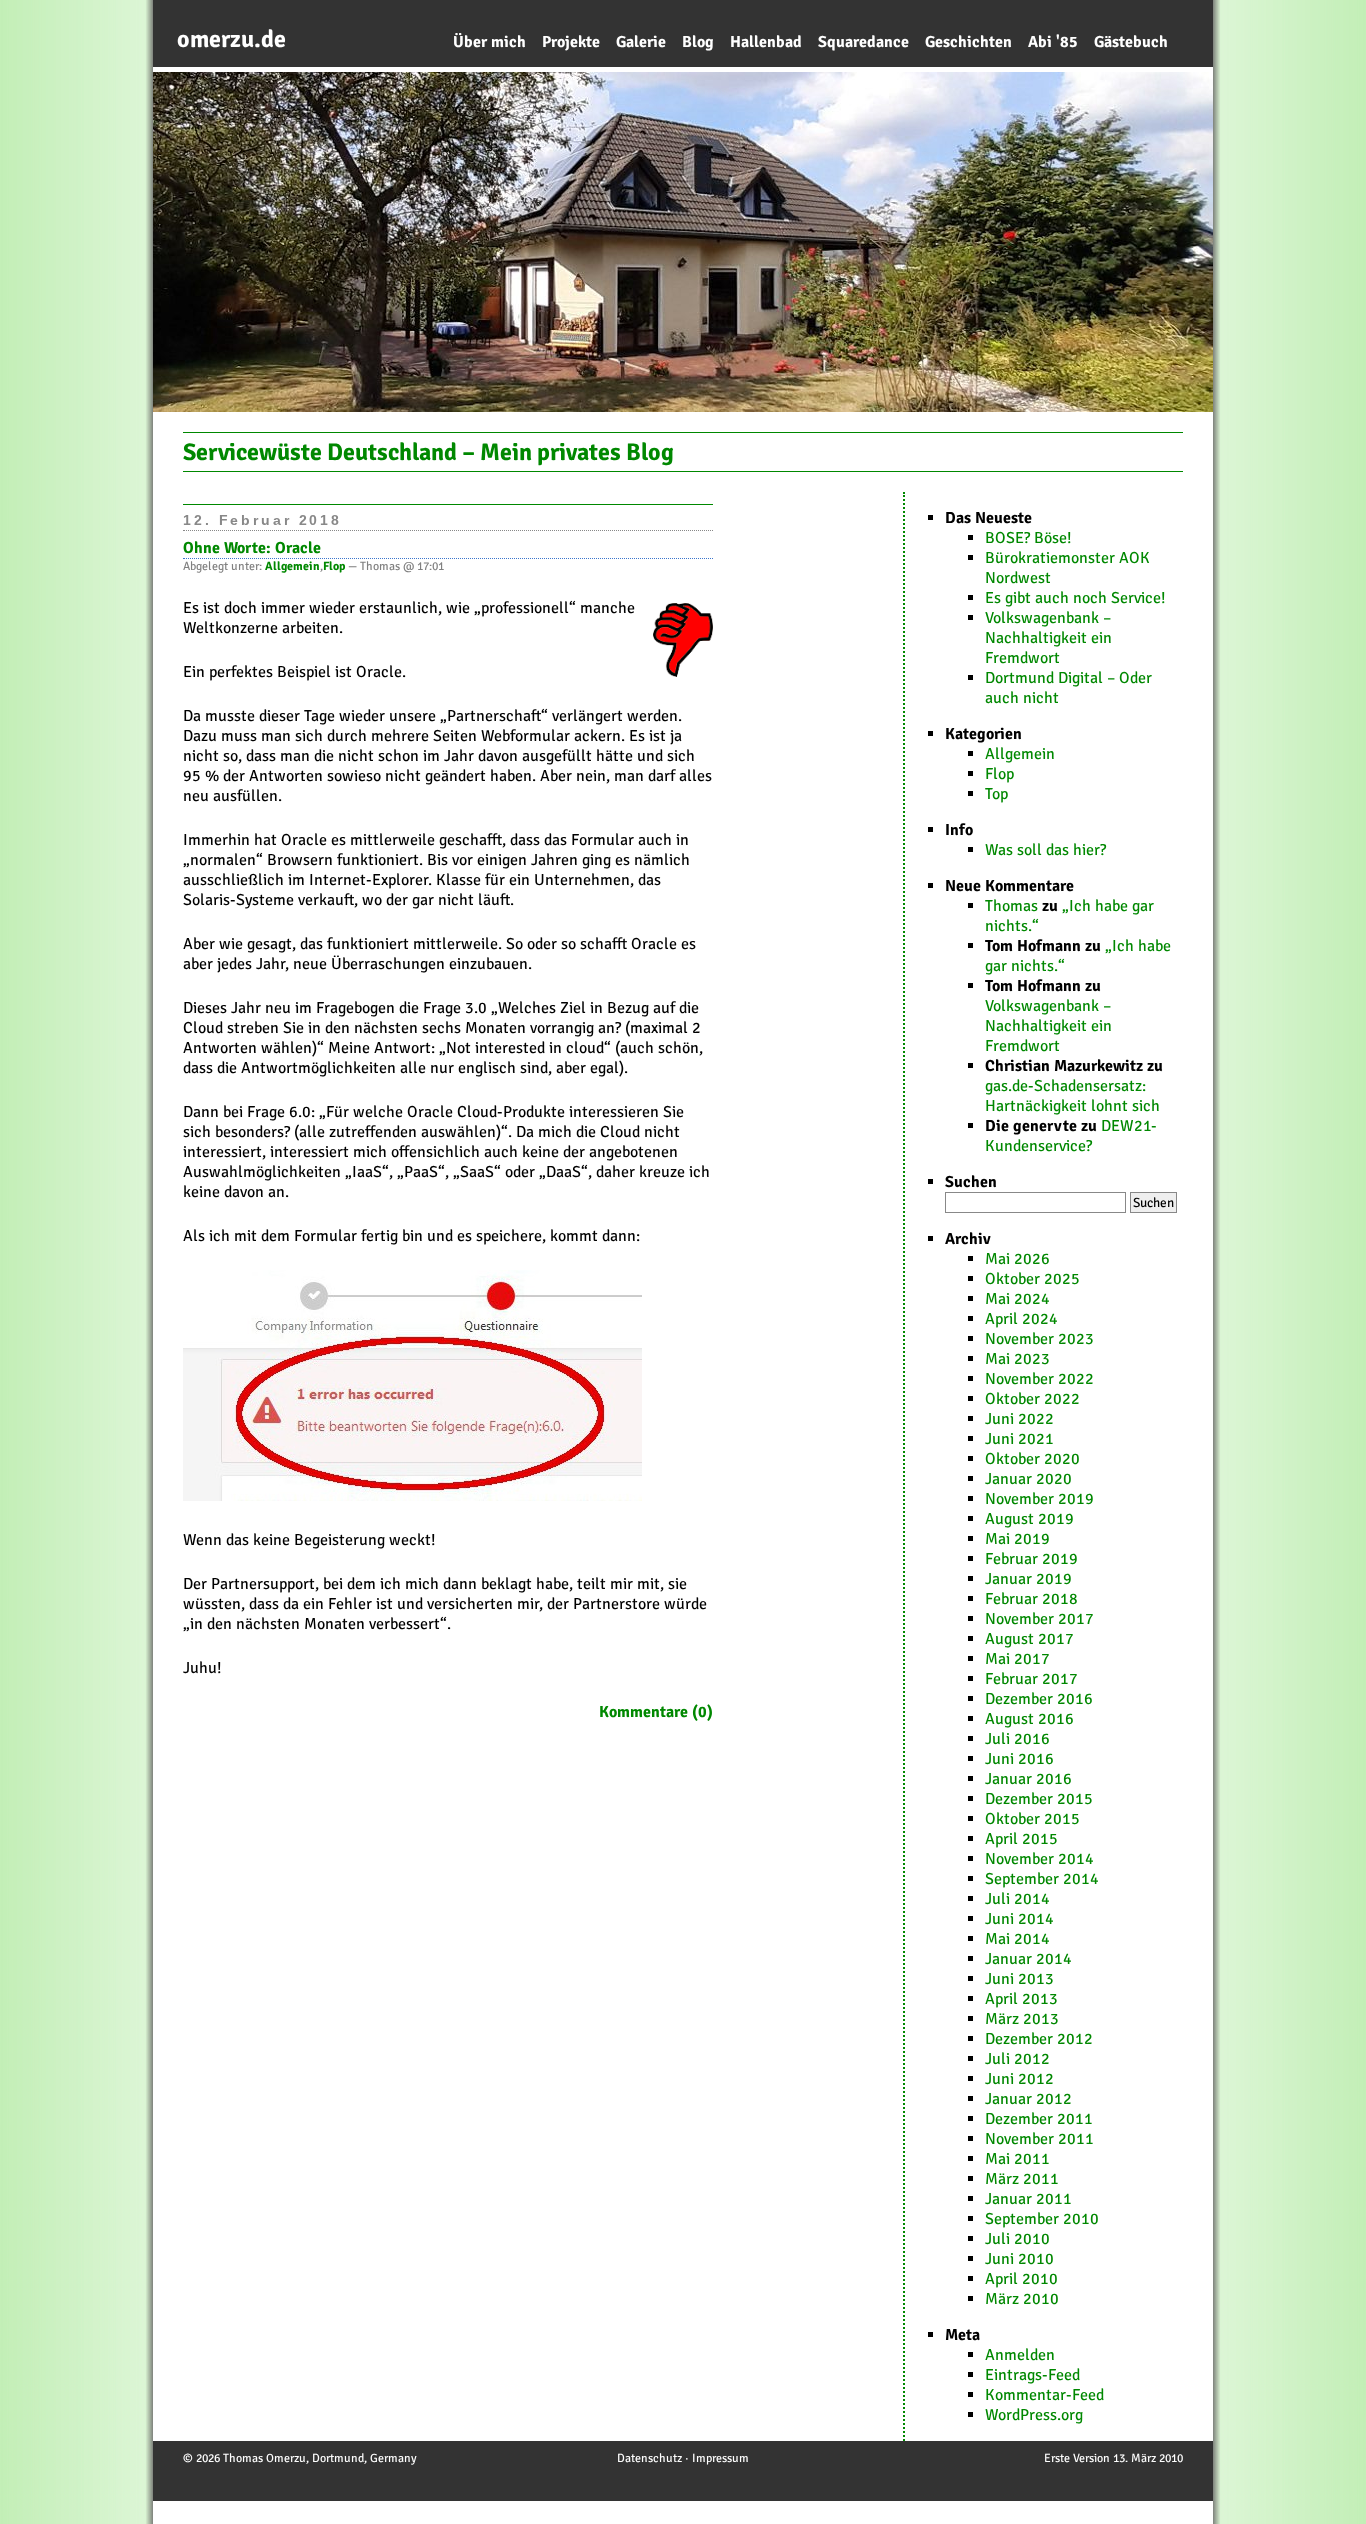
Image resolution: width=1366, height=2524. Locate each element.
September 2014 (1042, 1879)
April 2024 (1021, 1319)
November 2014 (1039, 1859)
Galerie (641, 42)
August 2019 (1029, 1519)
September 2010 (1042, 2219)
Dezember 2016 (1039, 1699)
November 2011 (1039, 2139)
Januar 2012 (1028, 2099)
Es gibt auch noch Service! (1075, 598)
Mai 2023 (1017, 1359)
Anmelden (1020, 2355)
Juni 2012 (1019, 2079)
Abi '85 (1053, 42)
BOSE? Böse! (1028, 538)
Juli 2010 (1017, 2239)
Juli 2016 (1017, 1739)
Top (996, 794)
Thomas (1011, 906)
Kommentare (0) (656, 1712)
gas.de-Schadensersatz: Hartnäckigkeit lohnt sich (1072, 1096)
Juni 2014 (1019, 1919)
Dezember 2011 (1039, 2119)
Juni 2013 (1019, 1979)
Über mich (489, 42)
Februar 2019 (1031, 1559)
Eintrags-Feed (1032, 2375)
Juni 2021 (1019, 1439)
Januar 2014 (1028, 1959)
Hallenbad (766, 42)
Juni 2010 (1019, 2259)
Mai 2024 (1017, 1299)
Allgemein (1020, 754)
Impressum (720, 2458)
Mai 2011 (1017, 2159)
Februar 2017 (1031, 1679)
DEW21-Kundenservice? (1071, 1136)
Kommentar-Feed (1044, 2395)
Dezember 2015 (1039, 1799)
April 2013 (1021, 1999)
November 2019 (1039, 1499)
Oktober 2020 (1032, 1459)
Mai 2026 (1017, 1259)
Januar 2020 (1028, 1479)
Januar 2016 (1028, 1779)
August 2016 (1029, 1719)
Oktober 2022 (1032, 1399)
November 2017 (1039, 1619)
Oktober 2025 (1032, 1279)
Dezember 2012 (1039, 2039)
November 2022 (1039, 1379)
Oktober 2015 (1032, 1819)
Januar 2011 (1028, 2199)
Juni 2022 (1019, 1419)
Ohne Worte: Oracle (252, 548)
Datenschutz (649, 2458)
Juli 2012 (1017, 2059)
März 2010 (1022, 2299)
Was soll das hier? (1045, 850)
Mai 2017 (1017, 1659)
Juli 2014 (1017, 1899)
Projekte (571, 42)
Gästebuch (1131, 42)
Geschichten (968, 42)
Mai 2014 (1017, 1939)
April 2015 (1021, 1839)
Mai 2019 (1017, 1539)
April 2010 (1021, 2279)
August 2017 (1029, 1639)
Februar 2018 (1031, 1599)
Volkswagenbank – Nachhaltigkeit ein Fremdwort (1048, 638)
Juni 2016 (1019, 1759)
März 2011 (1022, 2179)
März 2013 (1022, 2019)
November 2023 (1039, 1339)
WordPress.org (1034, 2415)
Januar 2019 (1028, 1579)
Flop (999, 774)
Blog (698, 42)
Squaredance (863, 42)
